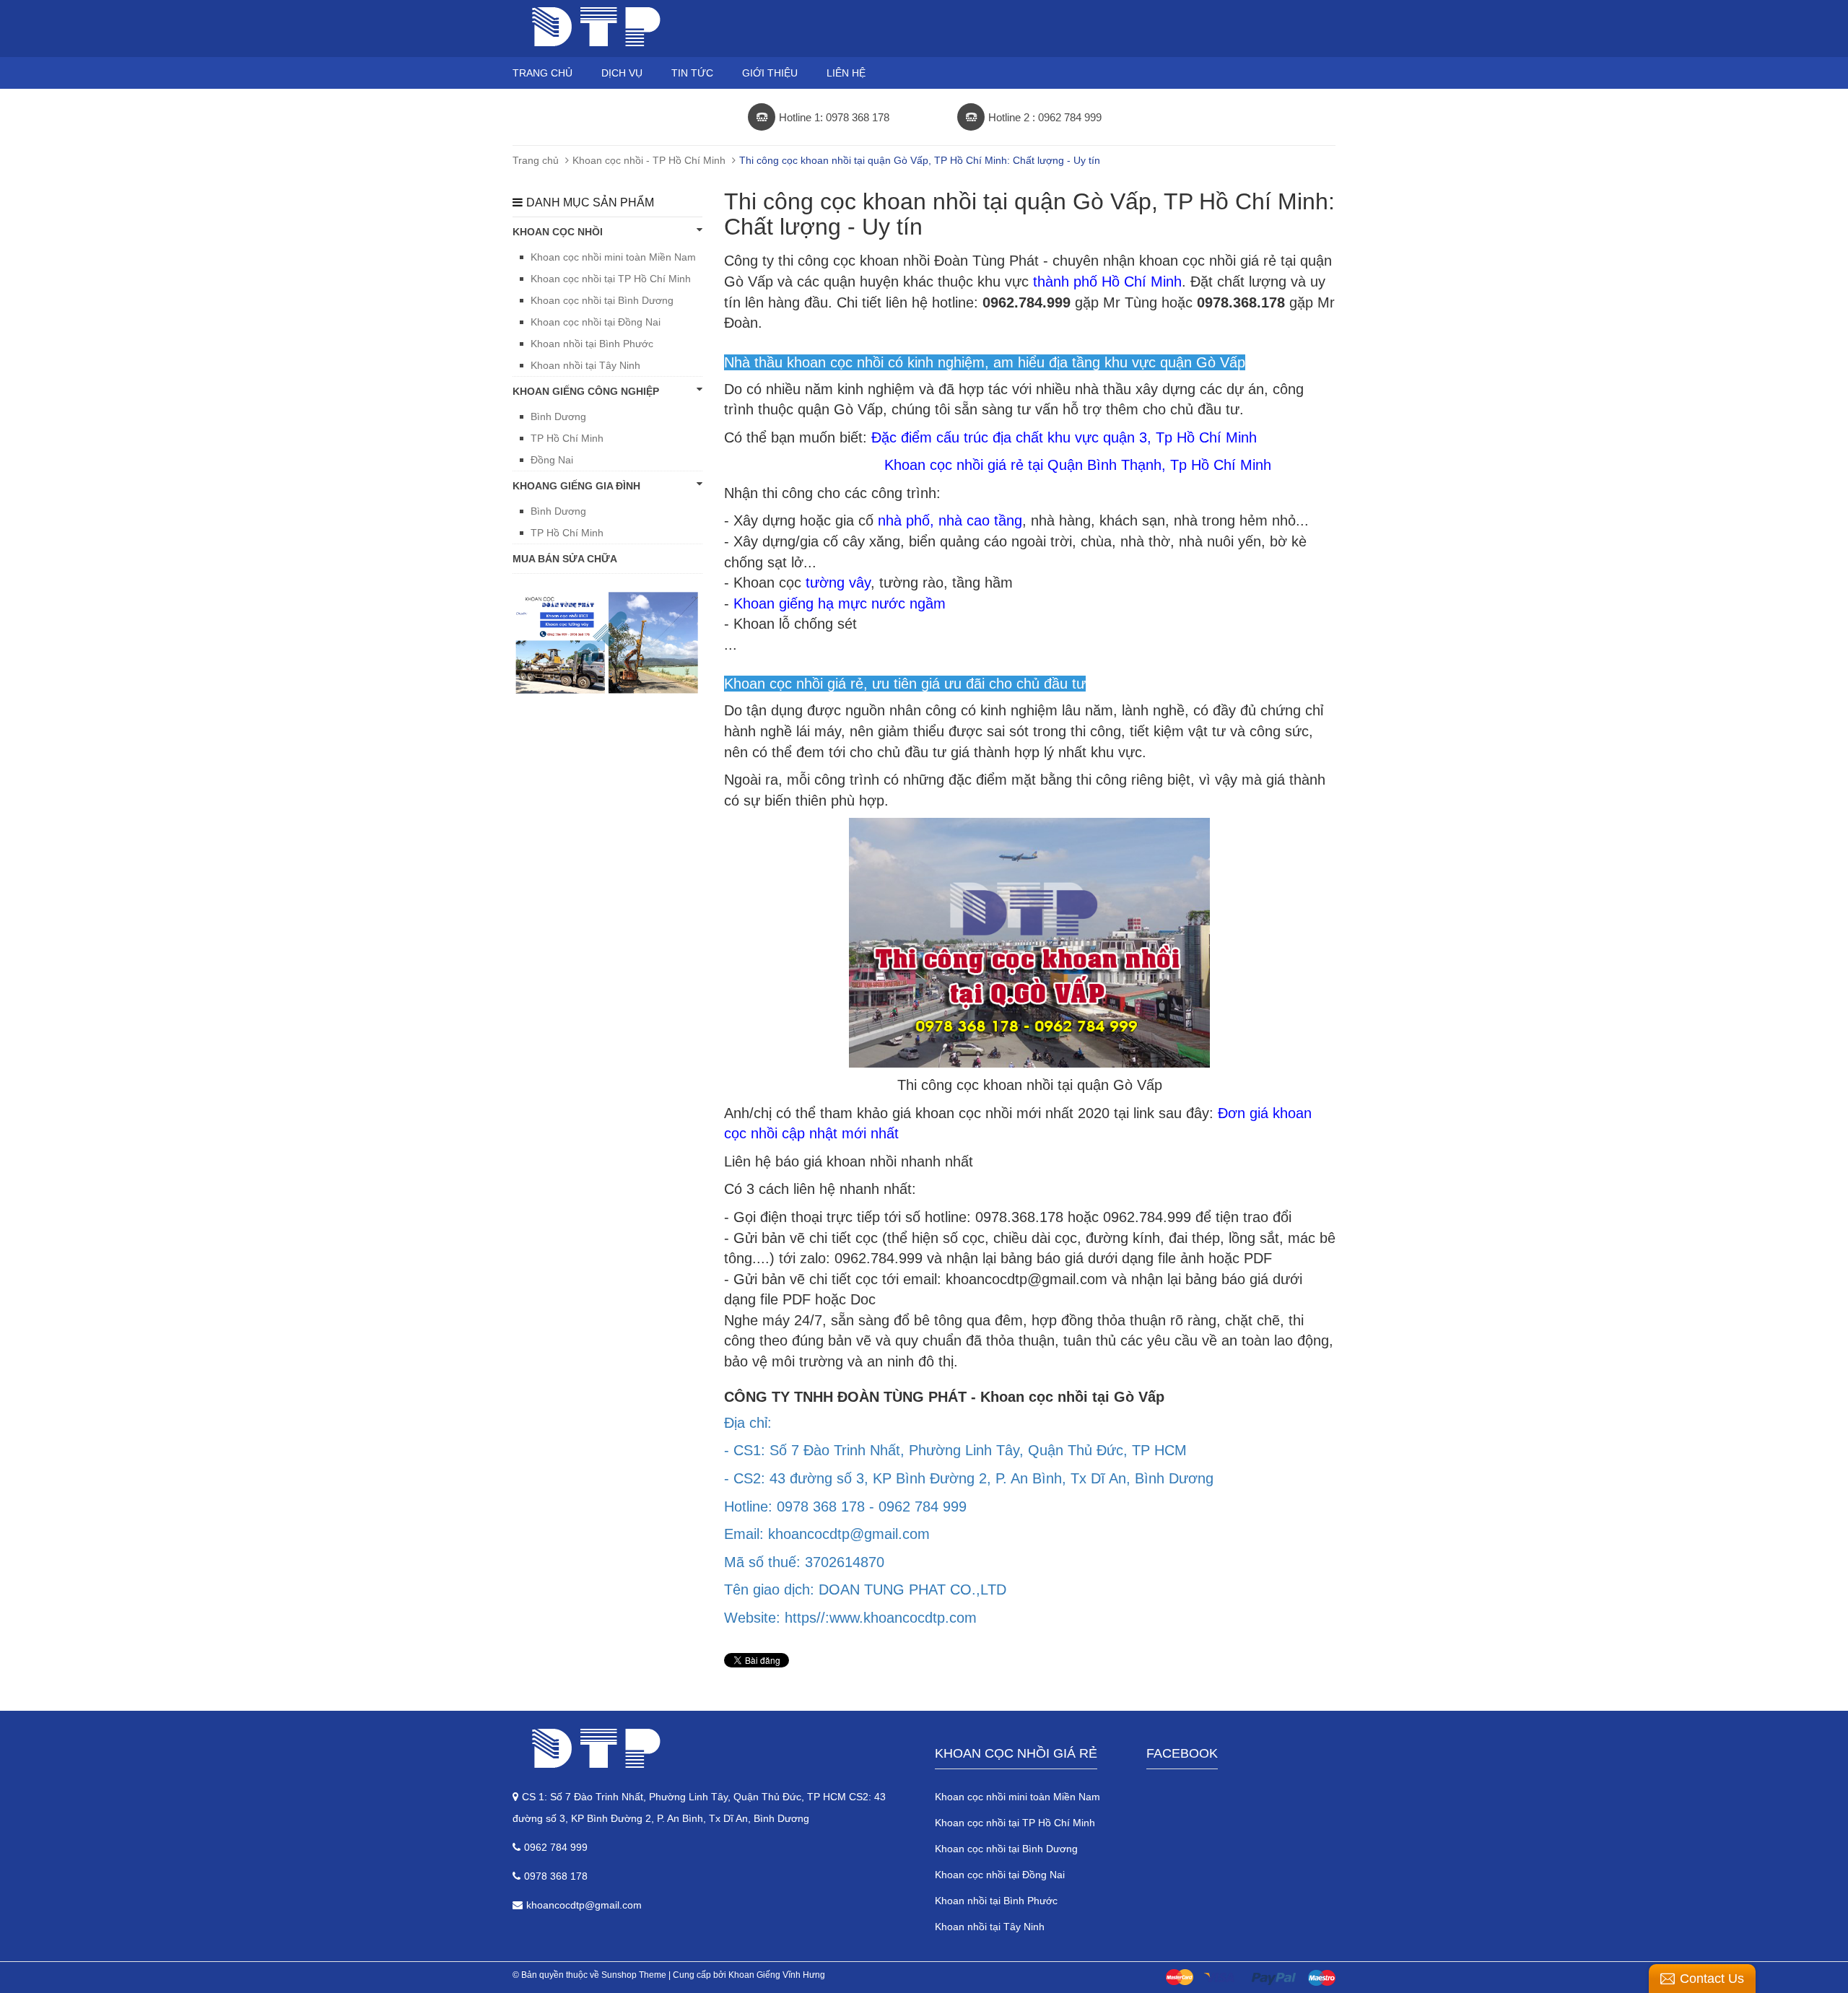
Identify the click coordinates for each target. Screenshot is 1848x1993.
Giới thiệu (770, 73)
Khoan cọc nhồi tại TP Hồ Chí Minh (611, 279)
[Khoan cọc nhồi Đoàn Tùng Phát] (713, 1748)
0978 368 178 (556, 1876)
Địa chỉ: (748, 1423)
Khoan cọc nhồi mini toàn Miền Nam (613, 257)
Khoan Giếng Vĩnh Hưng (777, 1975)
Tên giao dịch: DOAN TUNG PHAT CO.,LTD (865, 1589)
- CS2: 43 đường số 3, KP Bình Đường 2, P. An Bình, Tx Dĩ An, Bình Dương (969, 1478)
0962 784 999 (556, 1847)
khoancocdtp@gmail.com (584, 1905)
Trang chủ (542, 73)
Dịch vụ (622, 73)
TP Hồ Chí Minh (567, 438)
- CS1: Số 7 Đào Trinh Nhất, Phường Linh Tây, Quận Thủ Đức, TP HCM (955, 1450)
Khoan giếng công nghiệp (586, 391)
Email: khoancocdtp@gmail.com (827, 1534)
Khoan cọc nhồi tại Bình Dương (602, 300)
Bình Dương (558, 417)
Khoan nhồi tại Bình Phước (592, 344)
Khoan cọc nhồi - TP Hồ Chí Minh (649, 160)
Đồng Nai (552, 460)
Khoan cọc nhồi (558, 232)
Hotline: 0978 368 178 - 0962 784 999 (845, 1506)
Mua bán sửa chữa (565, 559)
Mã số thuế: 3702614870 (804, 1562)
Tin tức (692, 73)
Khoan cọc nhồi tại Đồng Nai (596, 322)
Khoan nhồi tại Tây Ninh (585, 365)
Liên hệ (846, 73)
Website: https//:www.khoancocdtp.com (850, 1618)
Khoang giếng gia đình (576, 486)
